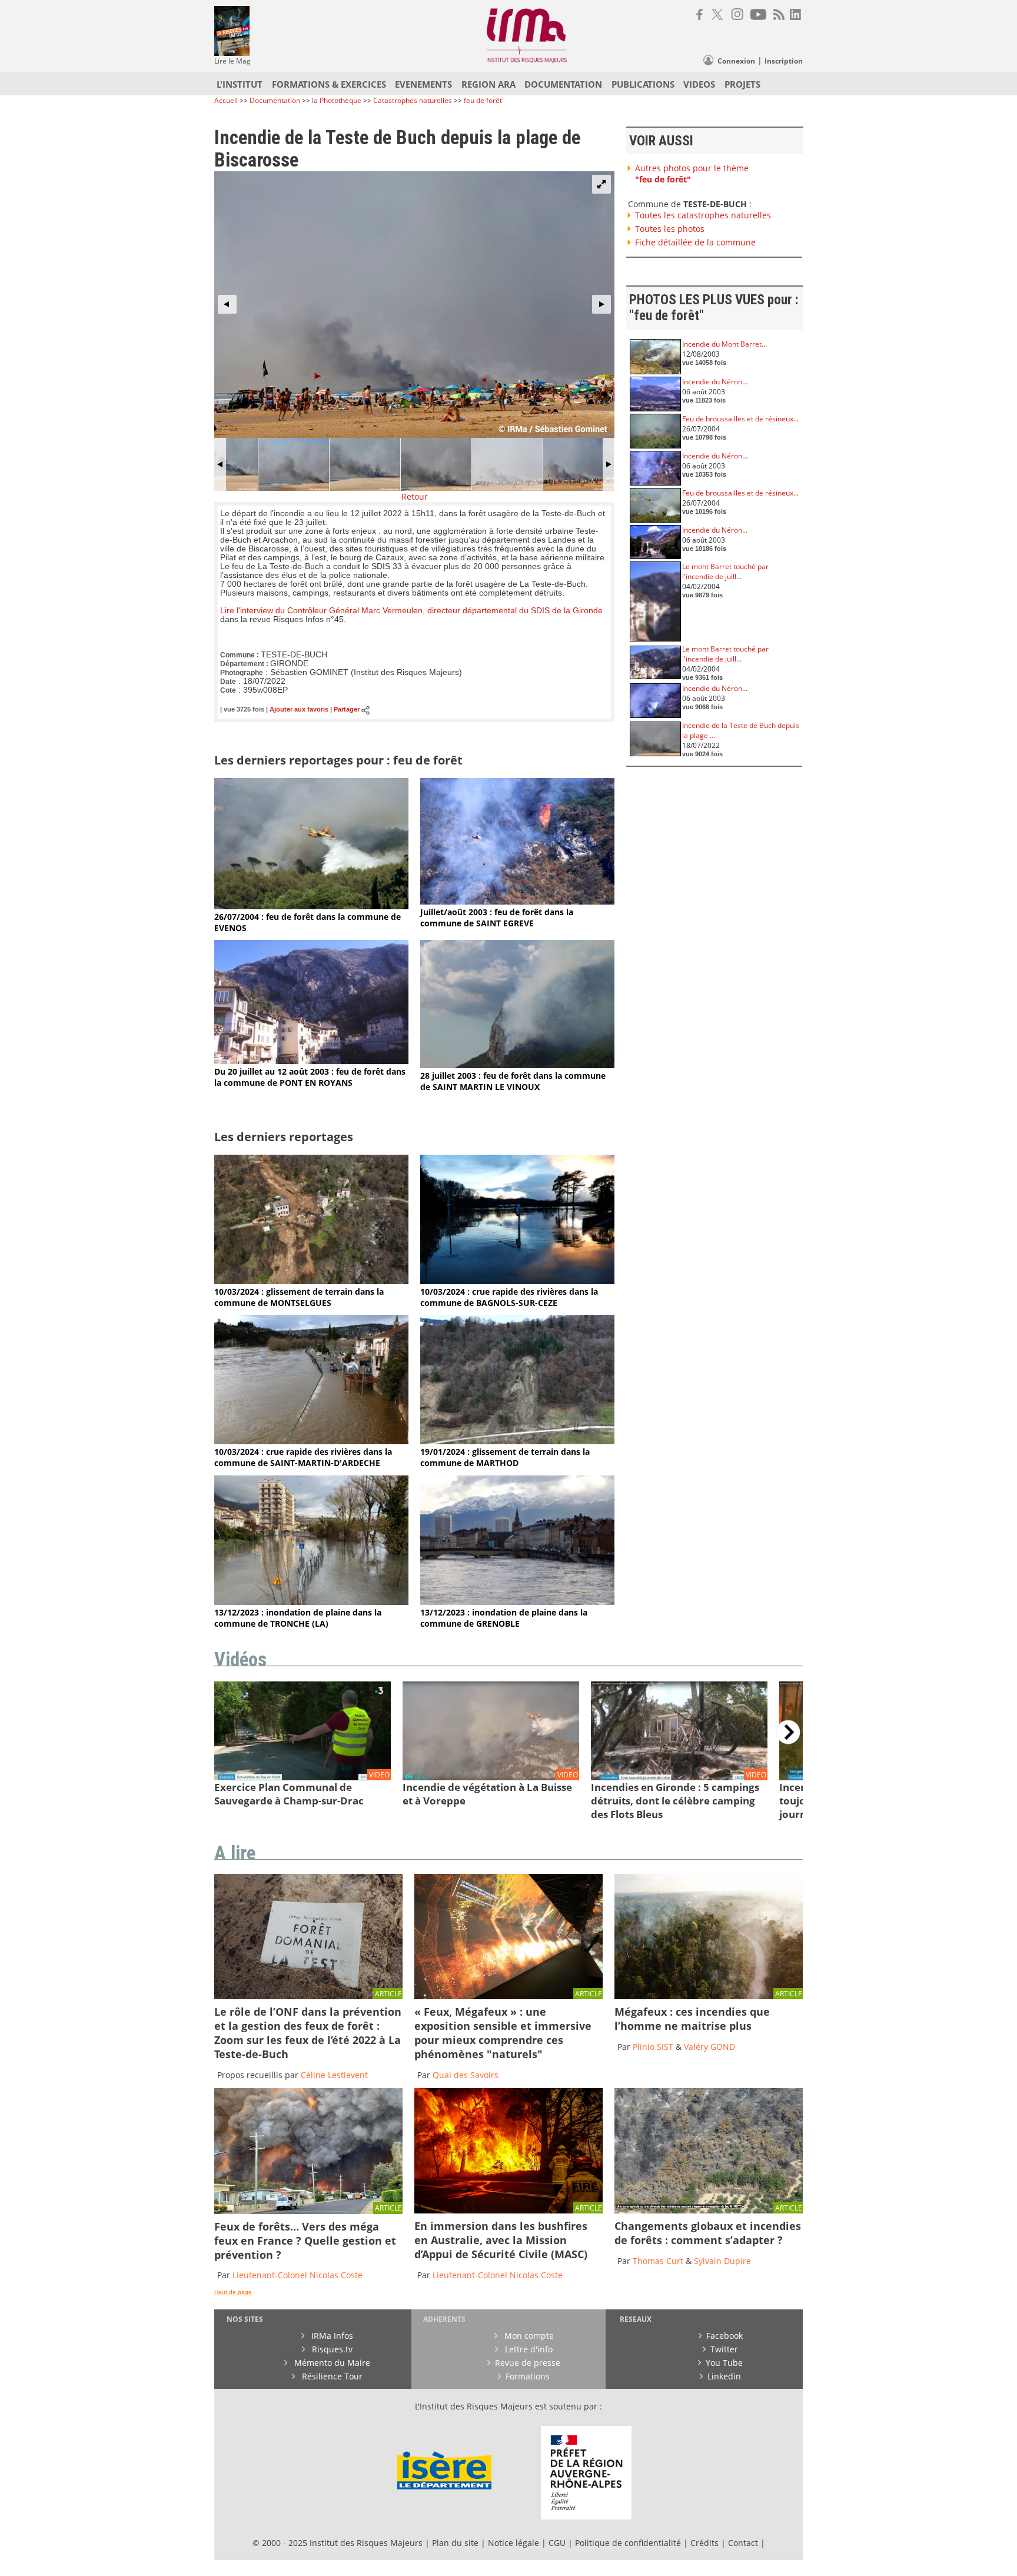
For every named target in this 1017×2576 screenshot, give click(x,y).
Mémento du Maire (331, 2363)
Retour (415, 496)
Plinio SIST (653, 2047)
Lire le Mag (232, 61)
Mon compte (528, 2336)
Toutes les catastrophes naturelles (703, 215)
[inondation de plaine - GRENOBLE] (517, 1602)
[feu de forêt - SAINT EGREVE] (517, 901)
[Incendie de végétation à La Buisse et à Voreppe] (491, 1778)
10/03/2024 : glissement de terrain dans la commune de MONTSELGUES (299, 1297)
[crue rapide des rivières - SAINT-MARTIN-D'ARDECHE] (311, 1441)
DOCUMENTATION (563, 84)
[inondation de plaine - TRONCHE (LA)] (311, 1602)
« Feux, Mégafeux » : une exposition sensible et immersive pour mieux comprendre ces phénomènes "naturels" (503, 2033)
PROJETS (742, 84)
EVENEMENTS (423, 84)
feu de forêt (483, 100)
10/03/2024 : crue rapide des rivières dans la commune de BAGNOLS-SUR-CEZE (509, 1297)
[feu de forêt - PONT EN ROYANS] (311, 1061)
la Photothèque (338, 100)
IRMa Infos (331, 2336)
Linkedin (724, 2376)
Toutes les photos (670, 229)
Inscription (784, 61)
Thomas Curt (658, 2261)
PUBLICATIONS (643, 84)
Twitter (724, 2349)
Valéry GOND (709, 2047)
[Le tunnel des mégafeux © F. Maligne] (508, 1996)
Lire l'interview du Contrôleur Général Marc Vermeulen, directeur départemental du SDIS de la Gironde (411, 611)
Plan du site (455, 2543)
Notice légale (514, 2543)
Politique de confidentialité (628, 2543)
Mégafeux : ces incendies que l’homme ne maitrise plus (692, 2019)
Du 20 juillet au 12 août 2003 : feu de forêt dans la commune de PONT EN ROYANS (310, 1077)
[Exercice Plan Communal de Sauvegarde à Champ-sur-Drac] (303, 1778)
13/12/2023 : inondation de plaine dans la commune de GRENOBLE (504, 1618)
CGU (557, 2543)
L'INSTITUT (240, 84)
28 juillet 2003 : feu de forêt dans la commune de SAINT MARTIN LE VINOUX (513, 1081)
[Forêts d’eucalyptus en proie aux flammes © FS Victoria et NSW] (508, 2210)
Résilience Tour (331, 2376)
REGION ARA (488, 84)
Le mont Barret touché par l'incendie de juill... (725, 571)
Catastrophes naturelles (413, 100)
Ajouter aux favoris (299, 710)
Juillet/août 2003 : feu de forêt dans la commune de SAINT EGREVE (497, 918)
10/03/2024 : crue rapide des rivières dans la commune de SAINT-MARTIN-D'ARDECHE (303, 1457)
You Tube (724, 2363)
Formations (528, 2376)
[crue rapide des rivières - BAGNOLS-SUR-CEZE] (517, 1281)
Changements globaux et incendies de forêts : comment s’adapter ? (708, 2233)
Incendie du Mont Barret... (724, 344)
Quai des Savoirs (466, 2075)
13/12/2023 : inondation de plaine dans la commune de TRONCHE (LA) (298, 1618)
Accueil (226, 100)
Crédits (704, 2543)
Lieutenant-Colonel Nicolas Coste (298, 2275)
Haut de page (233, 2292)
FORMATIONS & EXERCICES (329, 84)
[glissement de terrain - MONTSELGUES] (311, 1281)
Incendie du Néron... (715, 382)
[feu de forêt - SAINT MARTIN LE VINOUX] (517, 1065)
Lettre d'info (528, 2349)
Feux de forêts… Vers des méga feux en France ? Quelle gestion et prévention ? (305, 2241)
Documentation (275, 100)
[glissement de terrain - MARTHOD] (517, 1441)
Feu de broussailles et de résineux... (740, 419)
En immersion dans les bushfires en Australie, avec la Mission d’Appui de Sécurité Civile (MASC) (501, 2240)
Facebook (724, 2336)
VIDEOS (699, 84)
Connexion (736, 61)
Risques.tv (331, 2349)
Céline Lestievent (334, 2075)
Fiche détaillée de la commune (695, 242)
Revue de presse (528, 2363)
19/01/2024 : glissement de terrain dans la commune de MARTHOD (505, 1457)
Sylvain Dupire (722, 2261)
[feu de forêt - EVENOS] (311, 906)
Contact (744, 2543)
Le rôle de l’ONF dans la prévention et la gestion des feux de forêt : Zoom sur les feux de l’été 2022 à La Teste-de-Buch (308, 2033)
